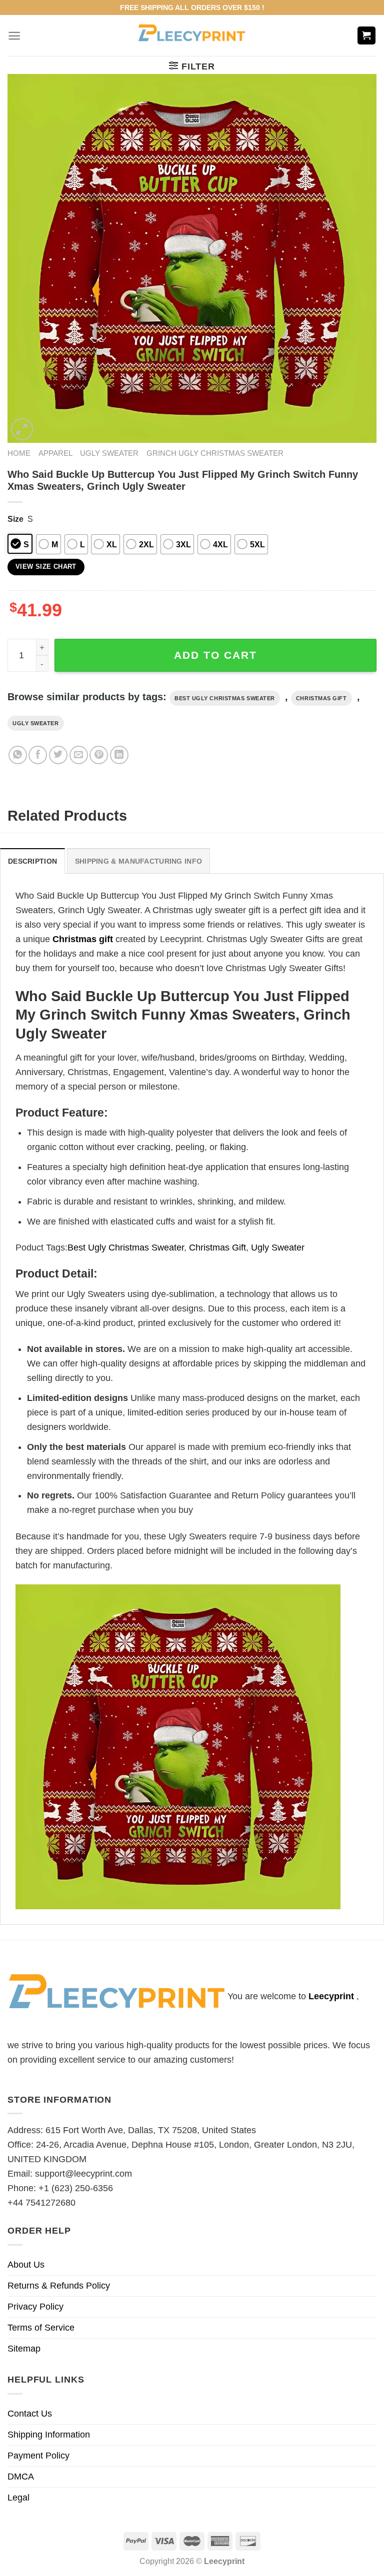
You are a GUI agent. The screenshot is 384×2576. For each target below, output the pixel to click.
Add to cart (215, 655)
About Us (26, 2265)
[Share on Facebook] (38, 755)
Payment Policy (38, 2456)
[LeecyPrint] (192, 35)
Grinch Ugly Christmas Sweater (215, 453)
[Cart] (367, 36)
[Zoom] (22, 429)
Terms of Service (41, 2328)
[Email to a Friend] (79, 755)
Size (15, 519)
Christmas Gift (321, 698)
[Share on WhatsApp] (18, 755)
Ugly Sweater (109, 453)
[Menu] (14, 36)
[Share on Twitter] (58, 755)
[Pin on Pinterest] (99, 755)
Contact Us (30, 2414)
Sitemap (24, 2349)
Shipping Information (49, 2435)
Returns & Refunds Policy (59, 2286)
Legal (18, 2498)
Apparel (55, 453)
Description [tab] (32, 861)
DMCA (21, 2477)
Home (19, 453)
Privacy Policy (35, 2307)
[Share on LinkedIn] (119, 755)
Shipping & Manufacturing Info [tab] (138, 861)
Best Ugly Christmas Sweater (225, 698)
